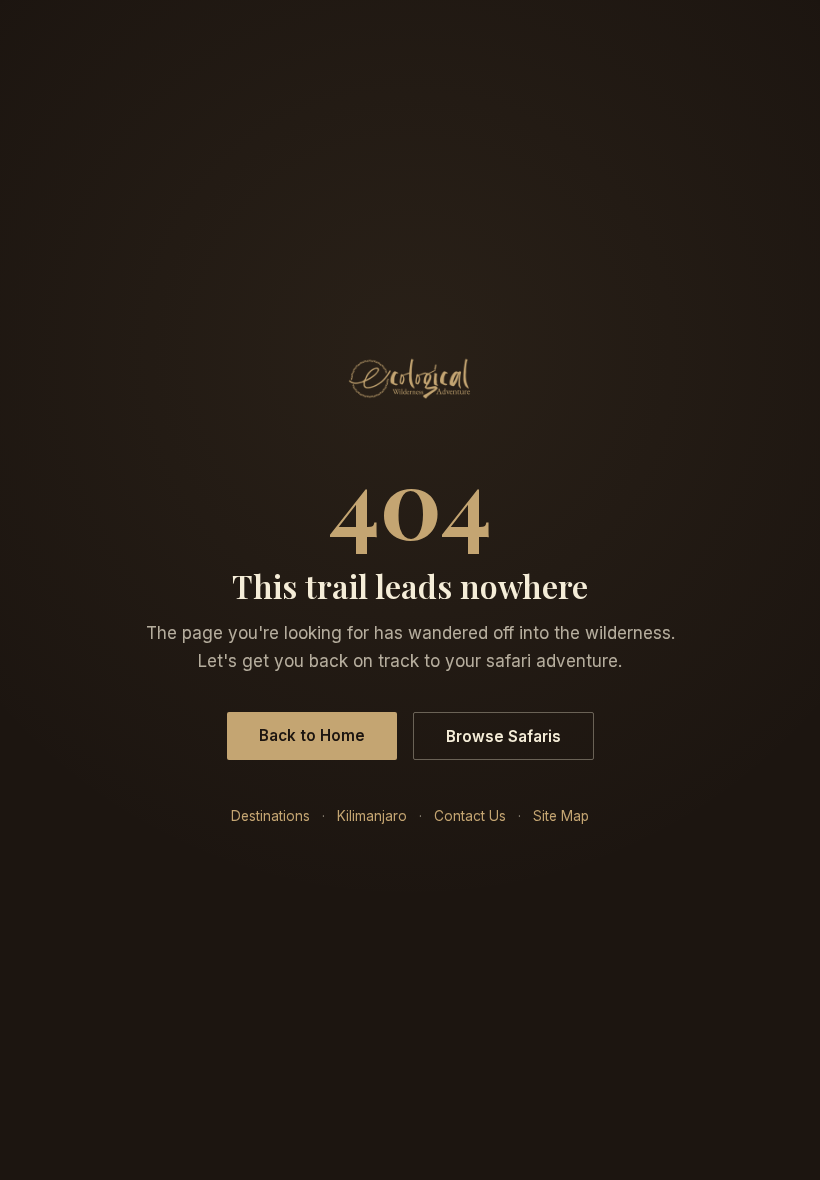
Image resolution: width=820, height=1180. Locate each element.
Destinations (270, 816)
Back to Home (312, 735)
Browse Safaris (503, 736)
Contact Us (470, 816)
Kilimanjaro (372, 816)
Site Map (561, 816)
